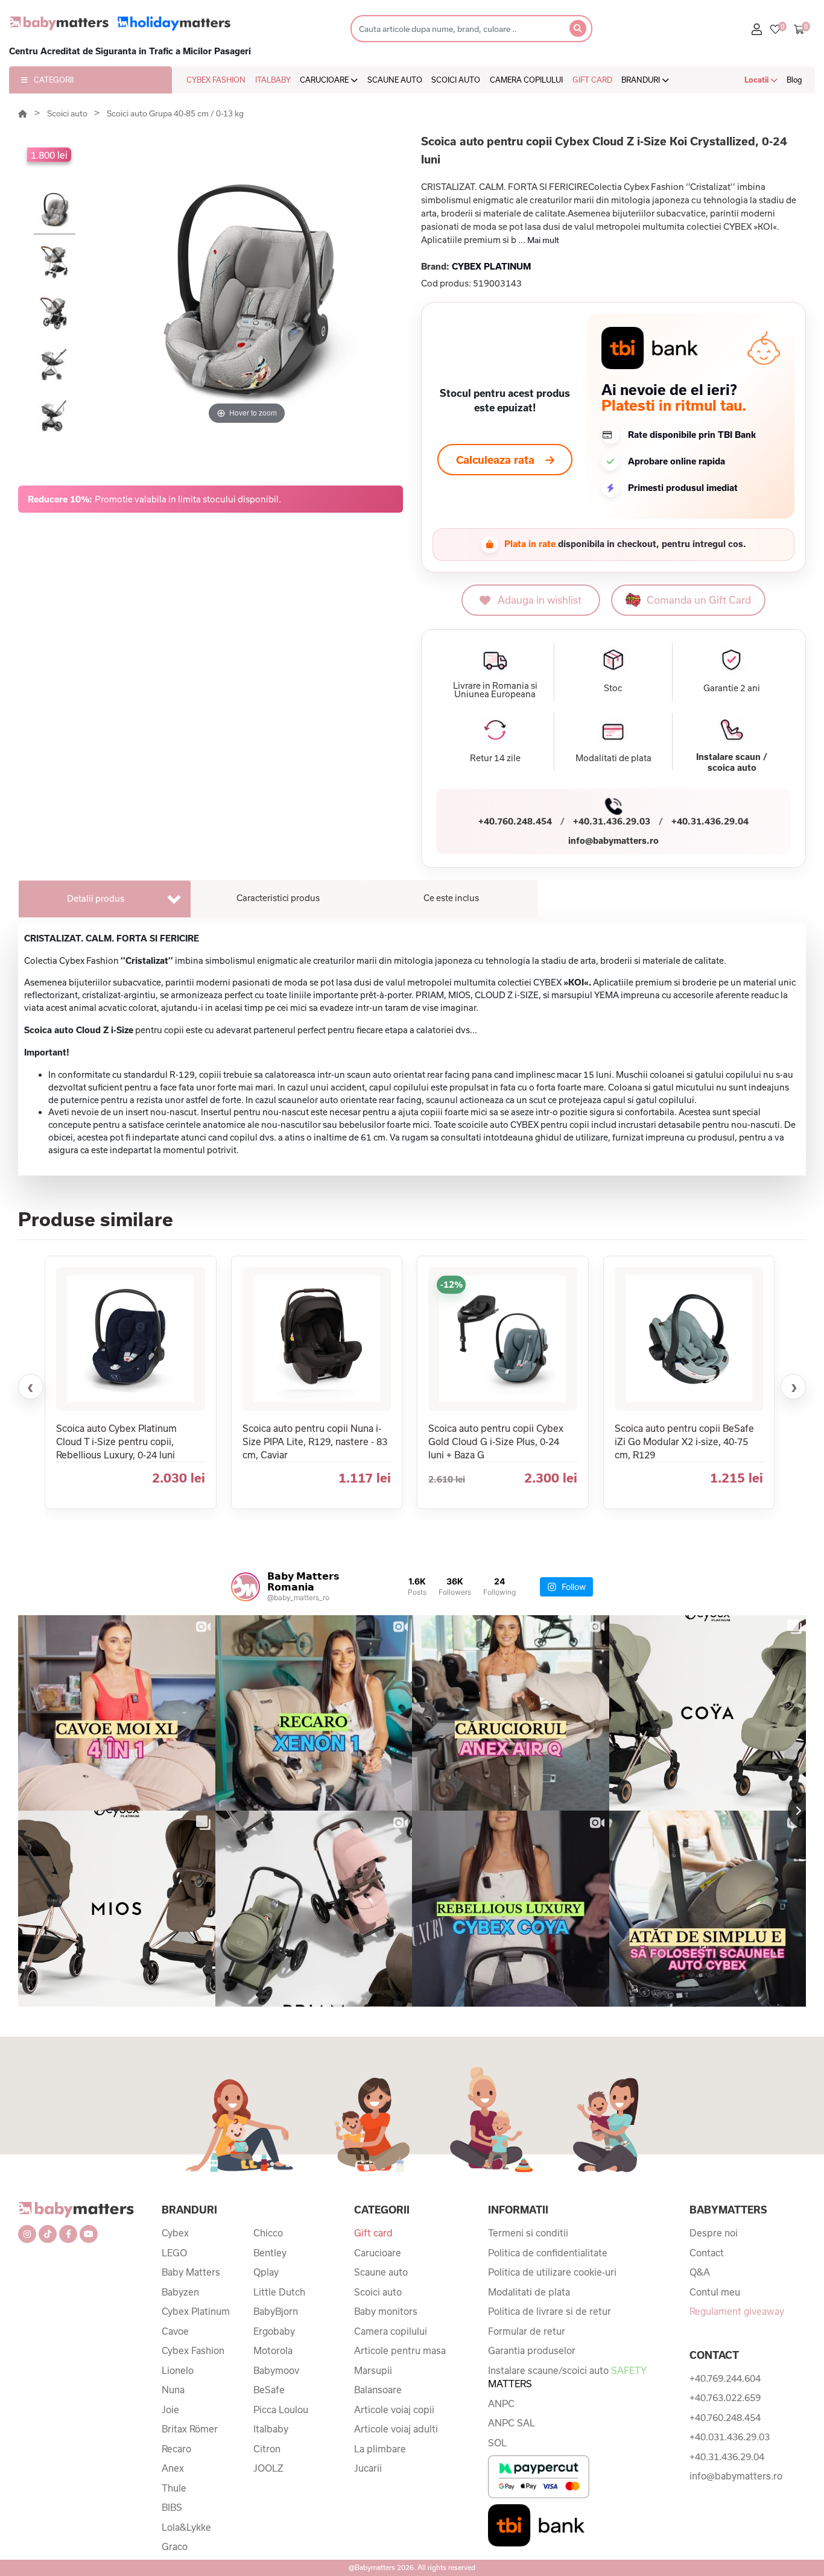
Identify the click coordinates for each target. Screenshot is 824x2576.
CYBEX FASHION (216, 80)
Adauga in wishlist (540, 600)
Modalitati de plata (529, 2292)
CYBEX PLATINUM (491, 266)
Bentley (270, 2253)
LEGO (174, 2253)
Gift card (373, 2233)
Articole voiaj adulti (396, 2429)
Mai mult (543, 240)
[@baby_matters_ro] (246, 1587)
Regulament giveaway (737, 2311)
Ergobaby (274, 2331)
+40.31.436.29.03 (612, 821)
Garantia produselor (532, 2350)
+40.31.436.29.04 (710, 821)
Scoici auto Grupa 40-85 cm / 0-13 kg (175, 113)
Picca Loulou (281, 2410)
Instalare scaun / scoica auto (732, 762)
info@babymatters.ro (613, 840)
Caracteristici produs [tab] (278, 898)
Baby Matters (191, 2272)
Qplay (266, 2272)
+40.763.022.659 (725, 2397)
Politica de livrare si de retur (550, 2311)
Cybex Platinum (196, 2311)
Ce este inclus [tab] (451, 898)
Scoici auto (68, 113)
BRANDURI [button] (642, 80)
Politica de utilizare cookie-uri (552, 2272)
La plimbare (380, 2449)
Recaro (176, 2449)
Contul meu (715, 2292)
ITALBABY (273, 80)
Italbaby (271, 2429)
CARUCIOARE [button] (325, 80)
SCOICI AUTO (456, 80)
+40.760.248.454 (515, 821)
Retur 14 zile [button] (495, 758)
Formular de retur (527, 2331)
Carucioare (378, 2253)
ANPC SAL (512, 2423)
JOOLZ (268, 2468)
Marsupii (373, 2370)
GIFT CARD (592, 80)
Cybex (175, 2233)
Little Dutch (279, 2292)
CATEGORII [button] (54, 80)
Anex (173, 2468)
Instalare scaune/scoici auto (567, 2377)
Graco (175, 2546)
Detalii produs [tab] (96, 898)
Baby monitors (386, 2311)
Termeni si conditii (528, 2233)
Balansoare (378, 2390)
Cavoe (175, 2331)
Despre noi (714, 2233)
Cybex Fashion (193, 2350)
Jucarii (368, 2468)
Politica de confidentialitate (548, 2253)
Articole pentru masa (400, 2350)
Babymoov (276, 2370)
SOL (497, 2443)
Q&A (700, 2272)
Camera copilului (391, 2331)
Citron (267, 2449)
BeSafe (269, 2390)
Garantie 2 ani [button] (732, 688)
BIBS (172, 2507)
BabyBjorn (276, 2311)
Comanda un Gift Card (699, 600)
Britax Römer (190, 2429)
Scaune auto (381, 2272)
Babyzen (180, 2292)
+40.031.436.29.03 (730, 2437)
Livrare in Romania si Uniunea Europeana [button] (495, 690)
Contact (707, 2253)
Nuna (173, 2390)
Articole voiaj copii (394, 2410)
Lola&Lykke (186, 2527)
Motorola (273, 2350)
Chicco (268, 2233)
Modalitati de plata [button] (613, 758)
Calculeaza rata (495, 460)
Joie (170, 2410)
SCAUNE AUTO (395, 80)
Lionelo (178, 2370)
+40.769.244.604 (725, 2378)
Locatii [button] (757, 80)
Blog (794, 80)
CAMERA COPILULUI (526, 80)
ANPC (501, 2404)
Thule (174, 2488)
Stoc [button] (613, 688)
